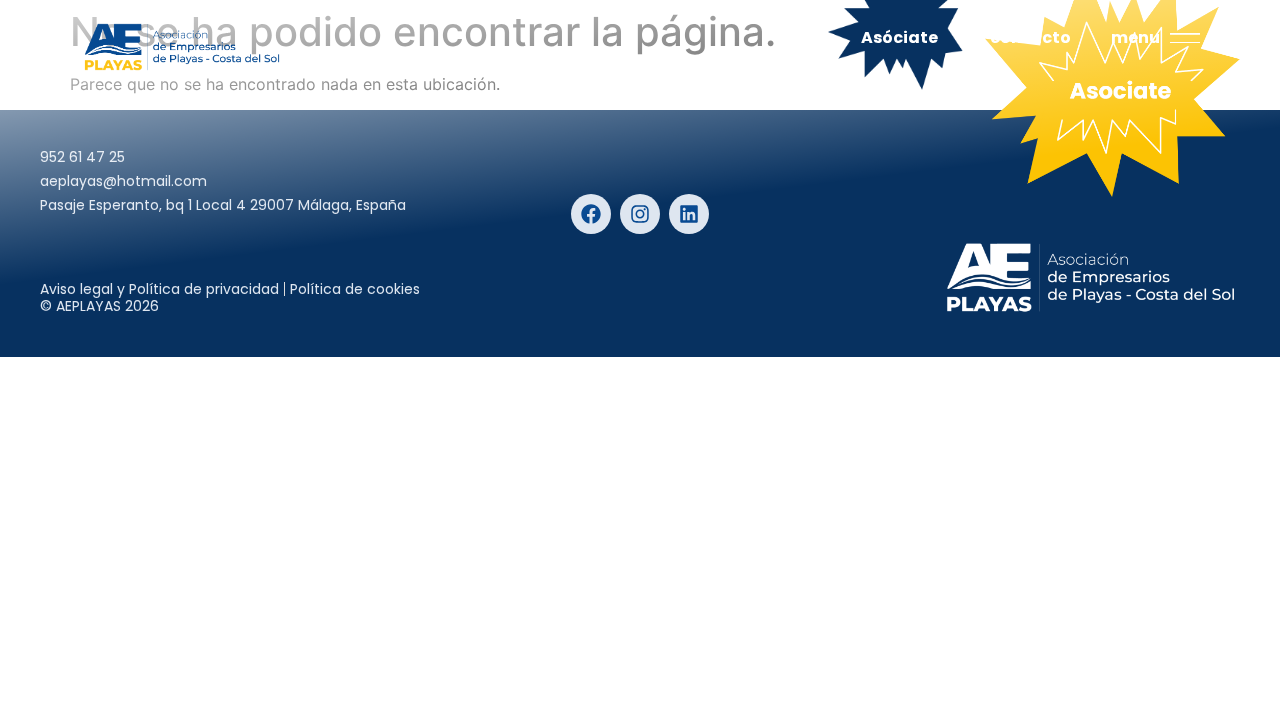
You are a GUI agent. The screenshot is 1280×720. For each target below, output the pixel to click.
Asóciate (899, 37)
